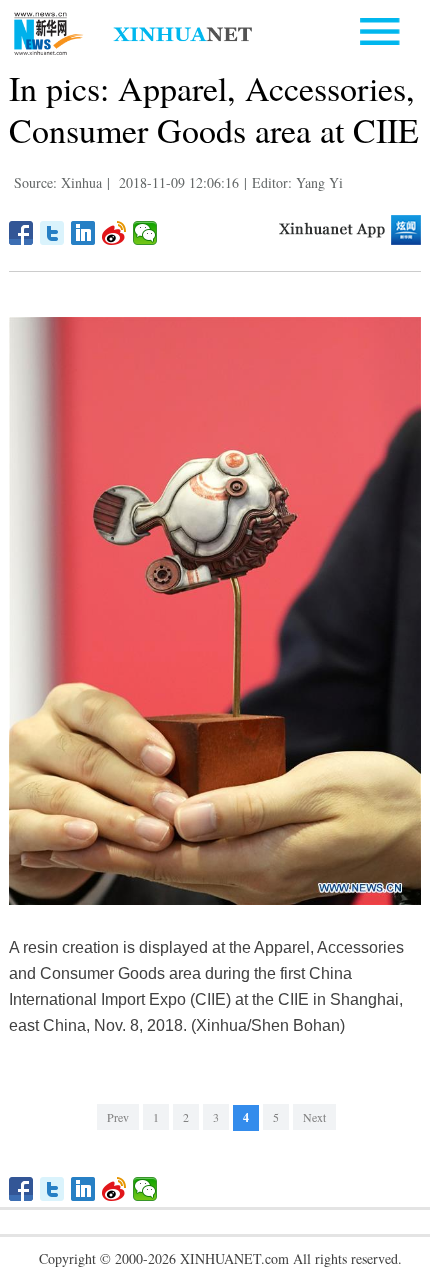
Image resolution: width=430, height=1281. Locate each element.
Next (314, 1117)
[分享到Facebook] (21, 233)
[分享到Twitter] (52, 233)
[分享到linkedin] (83, 233)
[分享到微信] (145, 233)
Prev (118, 1117)
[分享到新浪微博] (114, 233)
